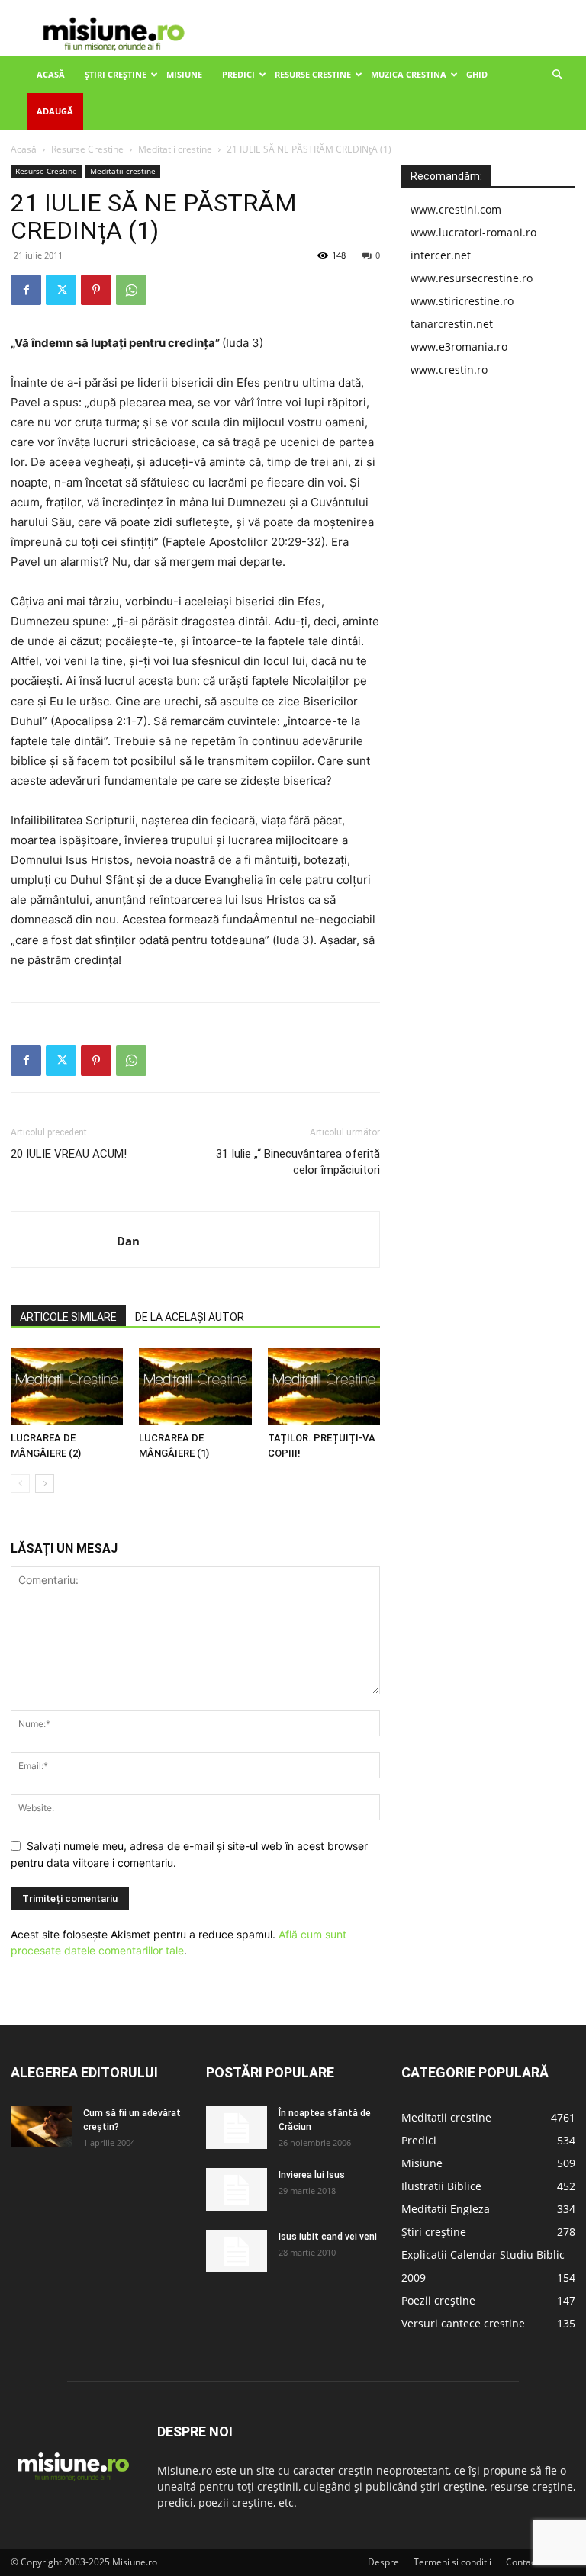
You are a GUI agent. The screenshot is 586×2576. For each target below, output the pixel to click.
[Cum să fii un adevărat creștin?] (41, 2126)
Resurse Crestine (313, 74)
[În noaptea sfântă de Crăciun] (237, 2128)
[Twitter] (61, 290)
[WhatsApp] (131, 290)
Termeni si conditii (452, 2562)
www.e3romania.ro (459, 347)
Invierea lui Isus (312, 2175)
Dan (128, 1241)
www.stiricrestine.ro (462, 301)
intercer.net (441, 255)
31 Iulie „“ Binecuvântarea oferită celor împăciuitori (298, 1162)
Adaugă (55, 111)
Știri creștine (116, 74)
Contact (522, 2562)
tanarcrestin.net (452, 324)
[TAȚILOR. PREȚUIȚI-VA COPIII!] (324, 1387)
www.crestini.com (456, 209)
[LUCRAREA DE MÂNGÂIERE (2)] (67, 1387)
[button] (557, 75)
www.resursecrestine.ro (472, 278)
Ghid (477, 74)
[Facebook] (26, 290)
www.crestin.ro (449, 369)
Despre (383, 2562)
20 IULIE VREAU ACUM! (69, 1154)
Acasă (51, 74)
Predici (238, 74)
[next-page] (45, 1484)
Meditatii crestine (175, 149)
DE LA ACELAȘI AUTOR (190, 1317)
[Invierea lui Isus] (237, 2189)
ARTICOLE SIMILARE (68, 1317)
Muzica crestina (409, 74)
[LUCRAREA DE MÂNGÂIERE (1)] (195, 1387)
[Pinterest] (96, 290)
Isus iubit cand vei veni (328, 2237)
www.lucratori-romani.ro (473, 232)
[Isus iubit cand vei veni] (237, 2251)
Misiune (184, 74)
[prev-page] (20, 1484)
